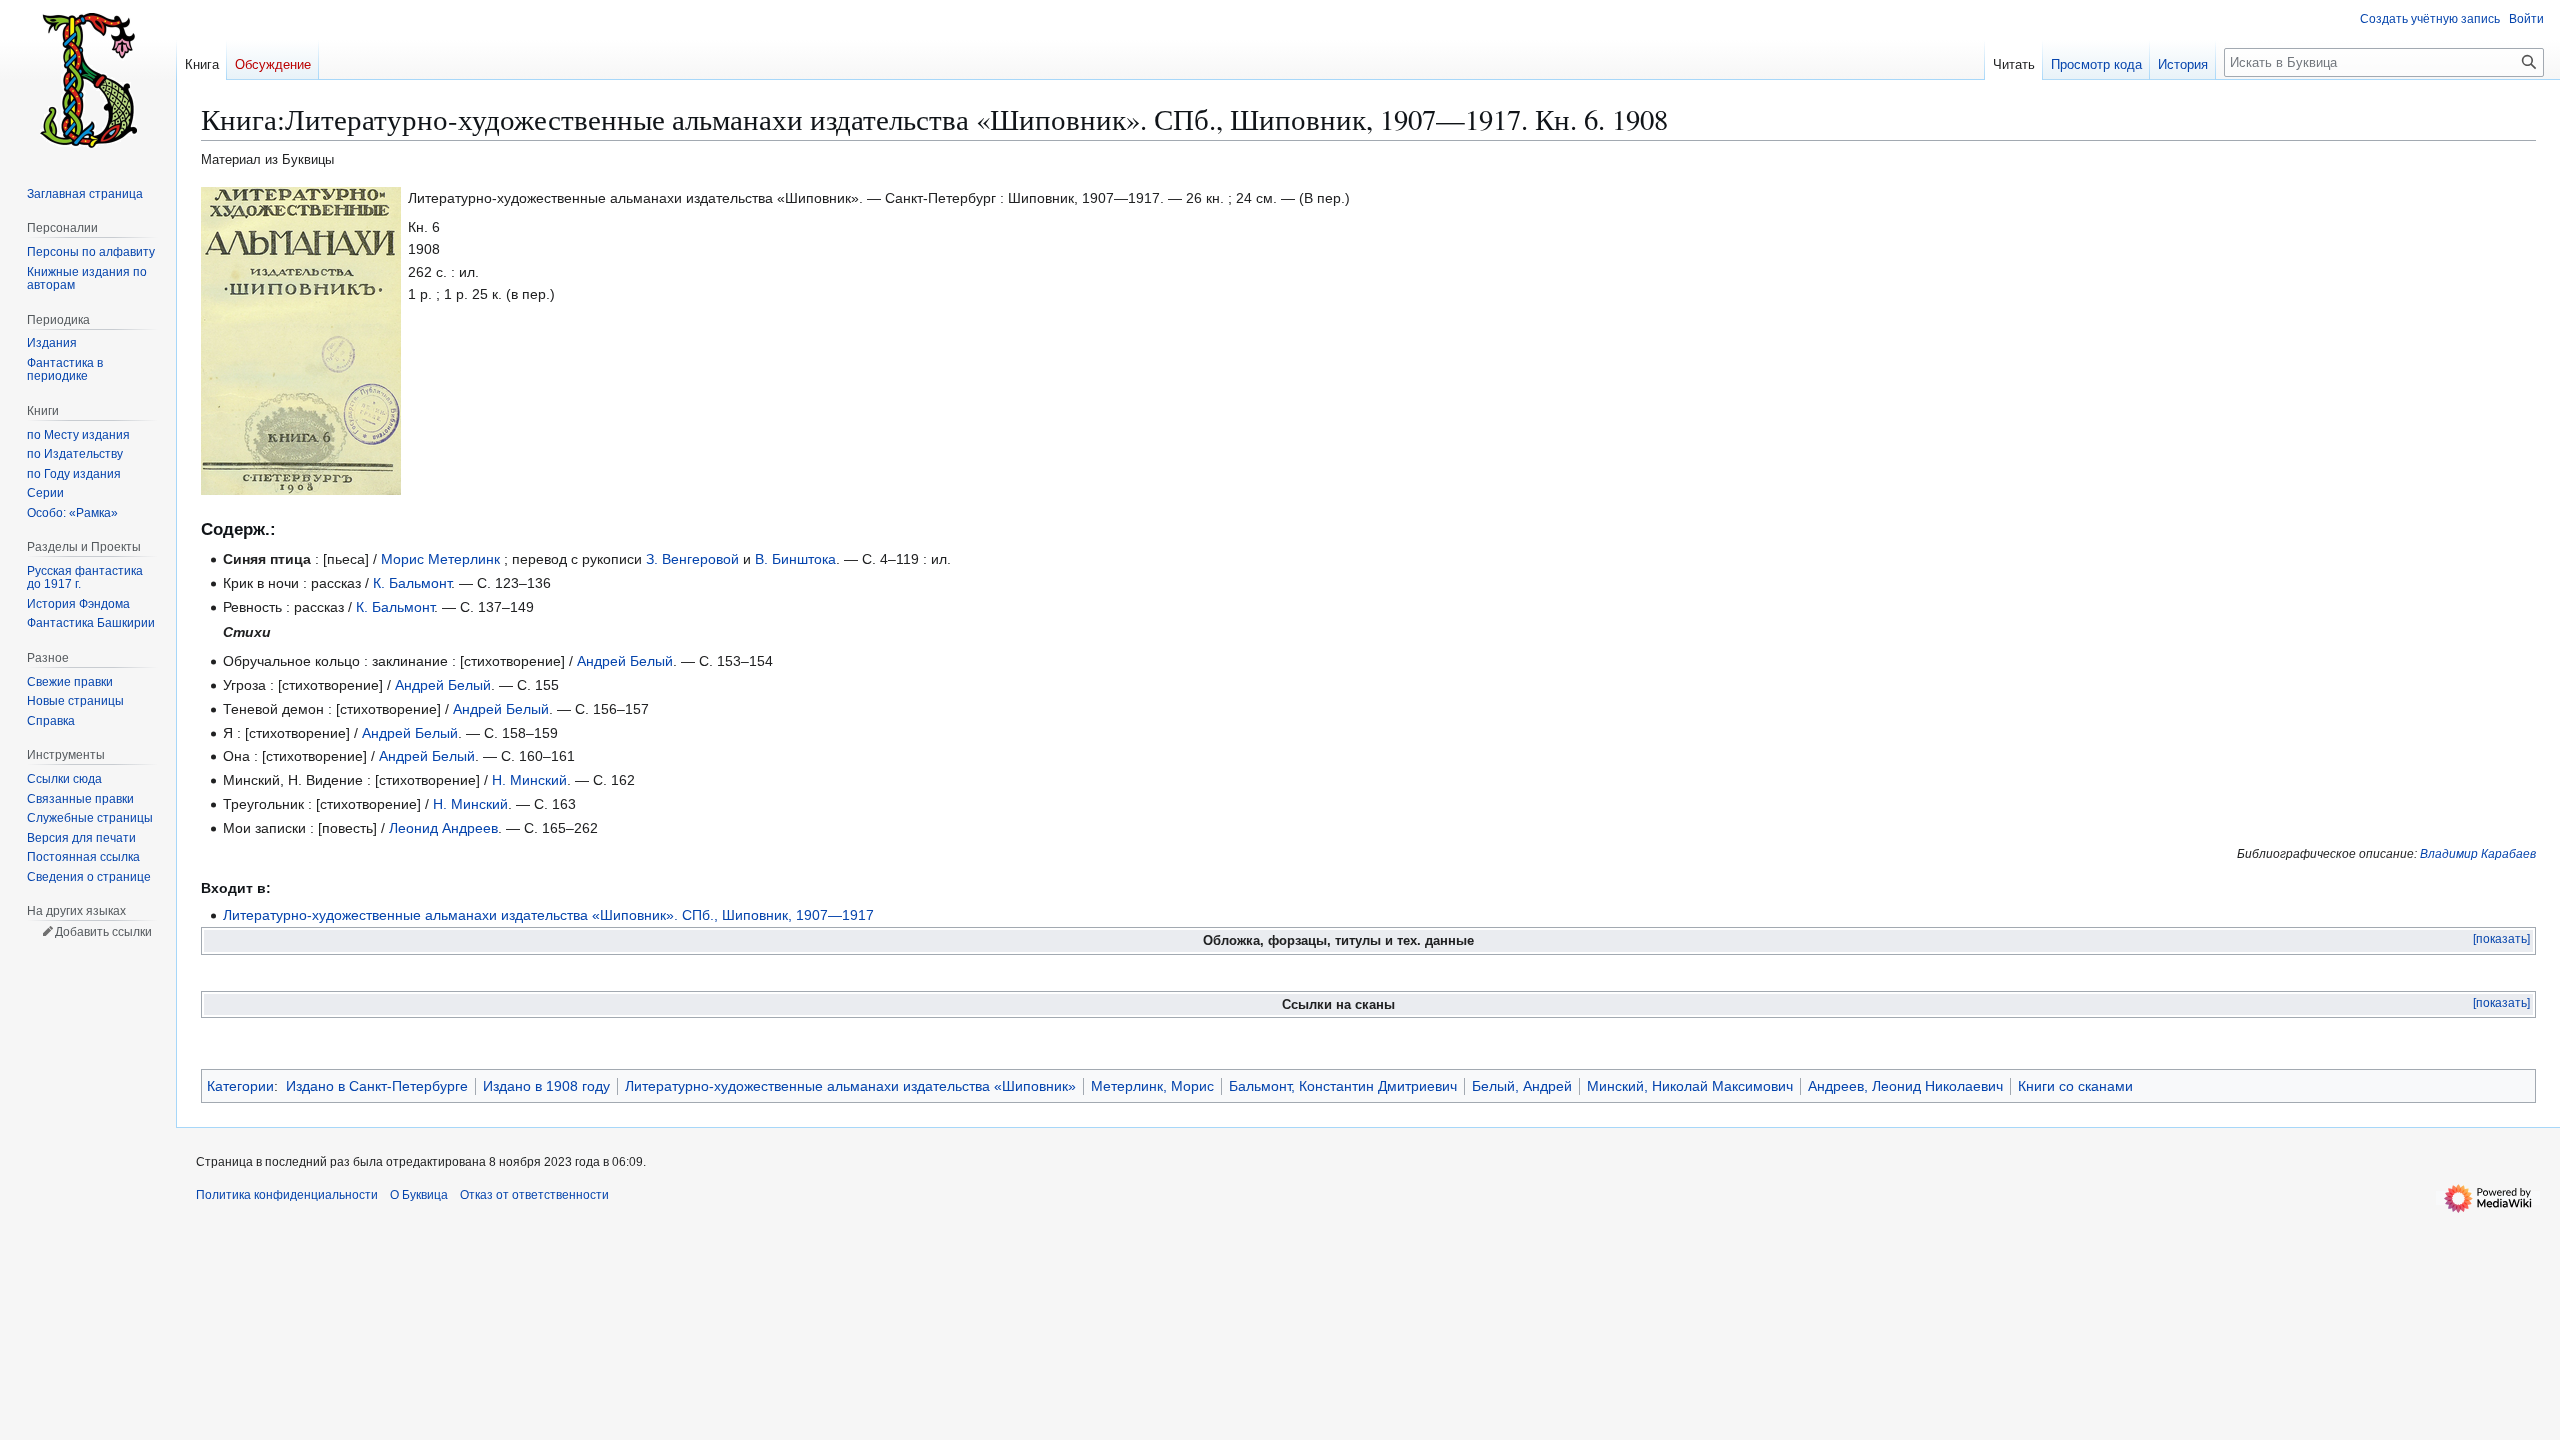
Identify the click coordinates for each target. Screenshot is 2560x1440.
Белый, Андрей (1522, 1086)
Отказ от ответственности (534, 1195)
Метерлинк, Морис (1152, 1086)
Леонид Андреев (443, 828)
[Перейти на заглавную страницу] (88, 80)
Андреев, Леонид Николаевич (1905, 1086)
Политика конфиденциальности (287, 1195)
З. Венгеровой (692, 559)
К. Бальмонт (412, 583)
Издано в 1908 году (546, 1086)
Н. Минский (529, 780)
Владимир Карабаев (2478, 854)
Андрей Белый (625, 661)
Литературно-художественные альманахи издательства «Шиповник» (850, 1086)
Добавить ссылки (103, 932)
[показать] (2501, 939)
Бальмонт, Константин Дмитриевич (1343, 1086)
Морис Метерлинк (440, 559)
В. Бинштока (795, 559)
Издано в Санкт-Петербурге (377, 1086)
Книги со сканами (2075, 1086)
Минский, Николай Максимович (1690, 1086)
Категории (240, 1086)
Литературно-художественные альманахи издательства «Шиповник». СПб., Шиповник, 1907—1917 (548, 915)
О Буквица (419, 1195)
